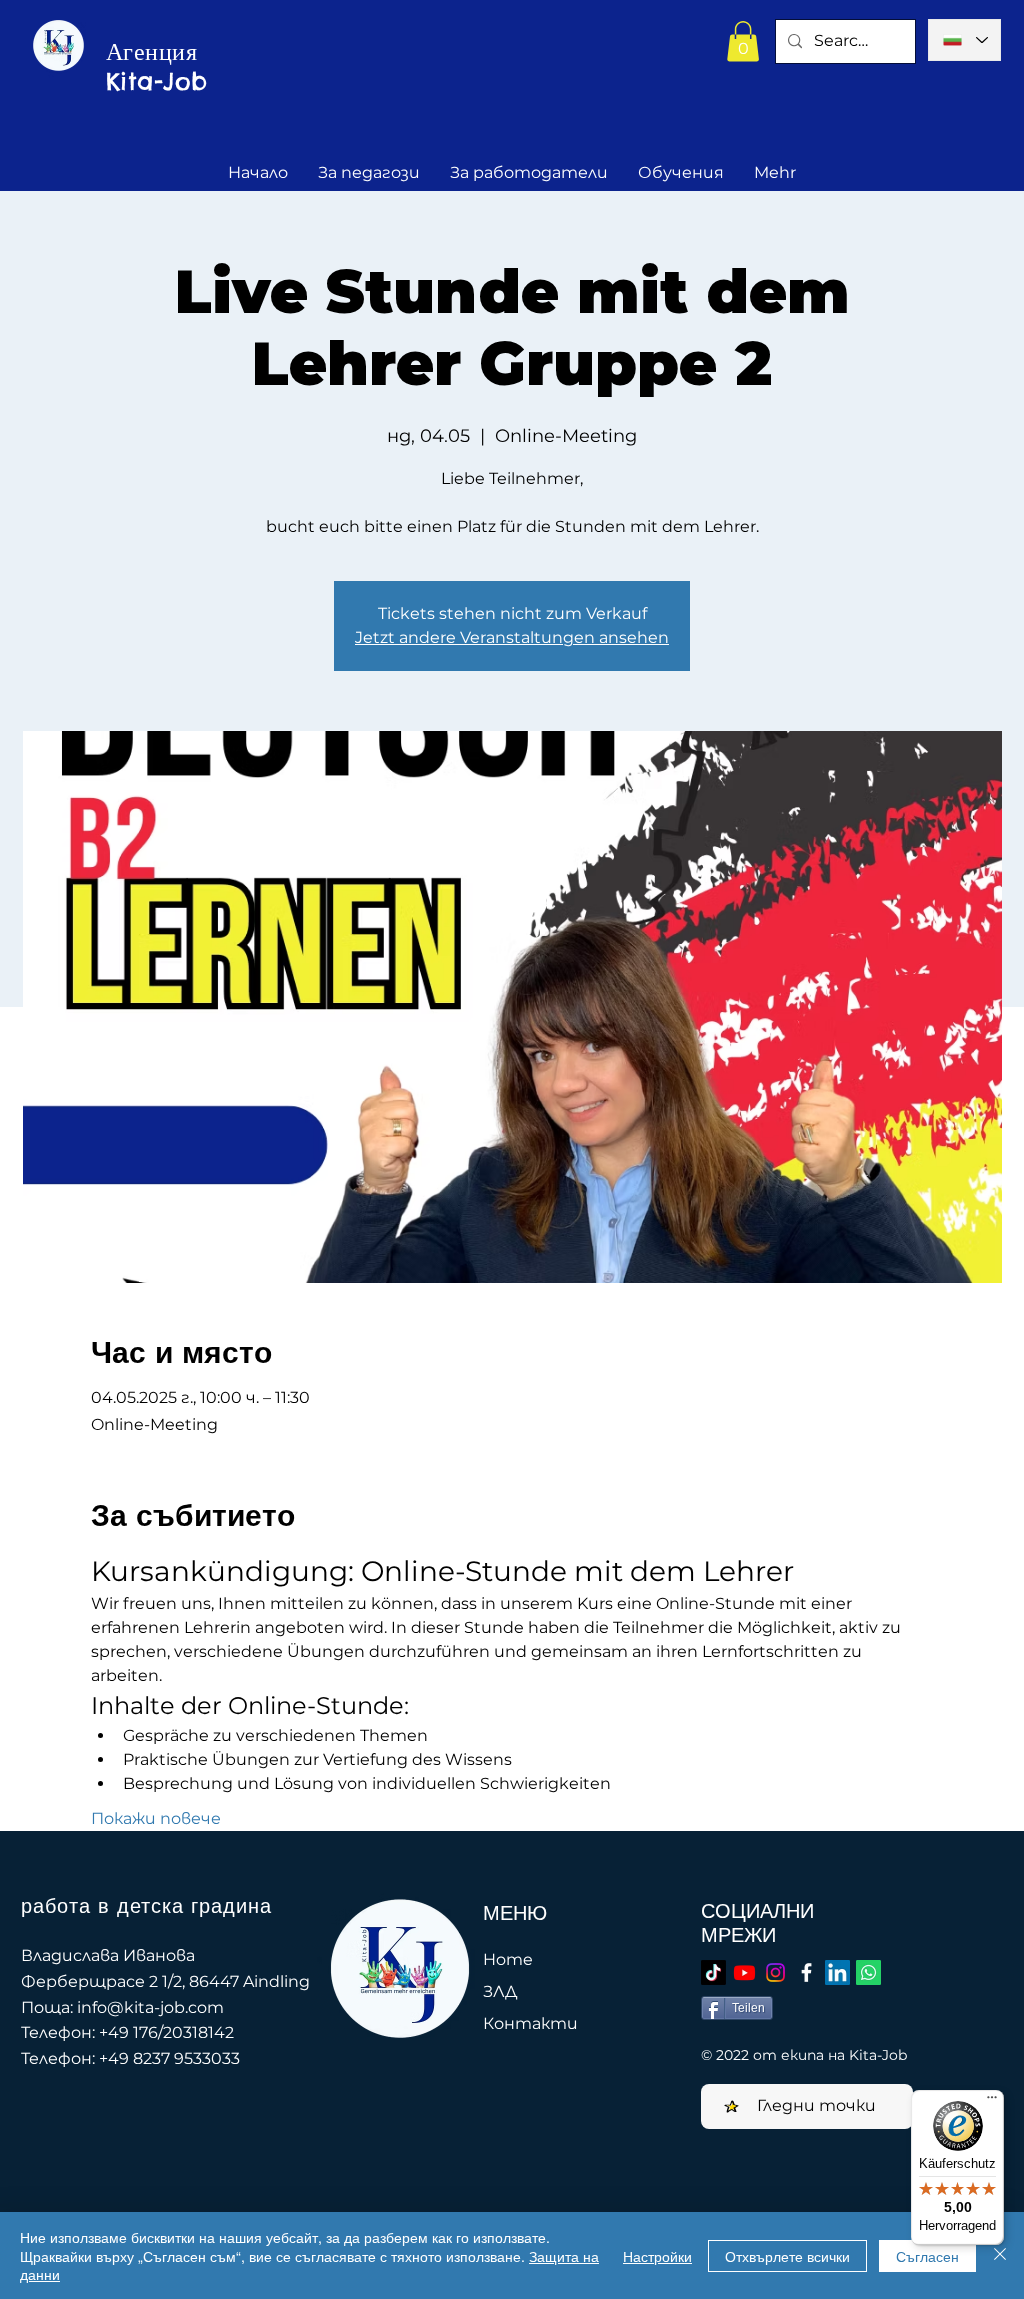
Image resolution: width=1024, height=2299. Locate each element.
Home (508, 1959)
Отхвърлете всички (787, 2256)
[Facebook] (806, 1972)
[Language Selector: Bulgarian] (964, 40)
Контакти (530, 2023)
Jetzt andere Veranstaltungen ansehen (512, 637)
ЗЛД (500, 1991)
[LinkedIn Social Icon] (837, 1972)
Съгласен (927, 2256)
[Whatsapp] (868, 1972)
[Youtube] (744, 1972)
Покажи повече (156, 1818)
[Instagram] (775, 1972)
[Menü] (992, 2102)
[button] (743, 41)
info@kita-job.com (150, 2007)
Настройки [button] (657, 2256)
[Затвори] (1000, 2255)
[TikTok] (713, 1972)
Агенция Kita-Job (157, 66)
